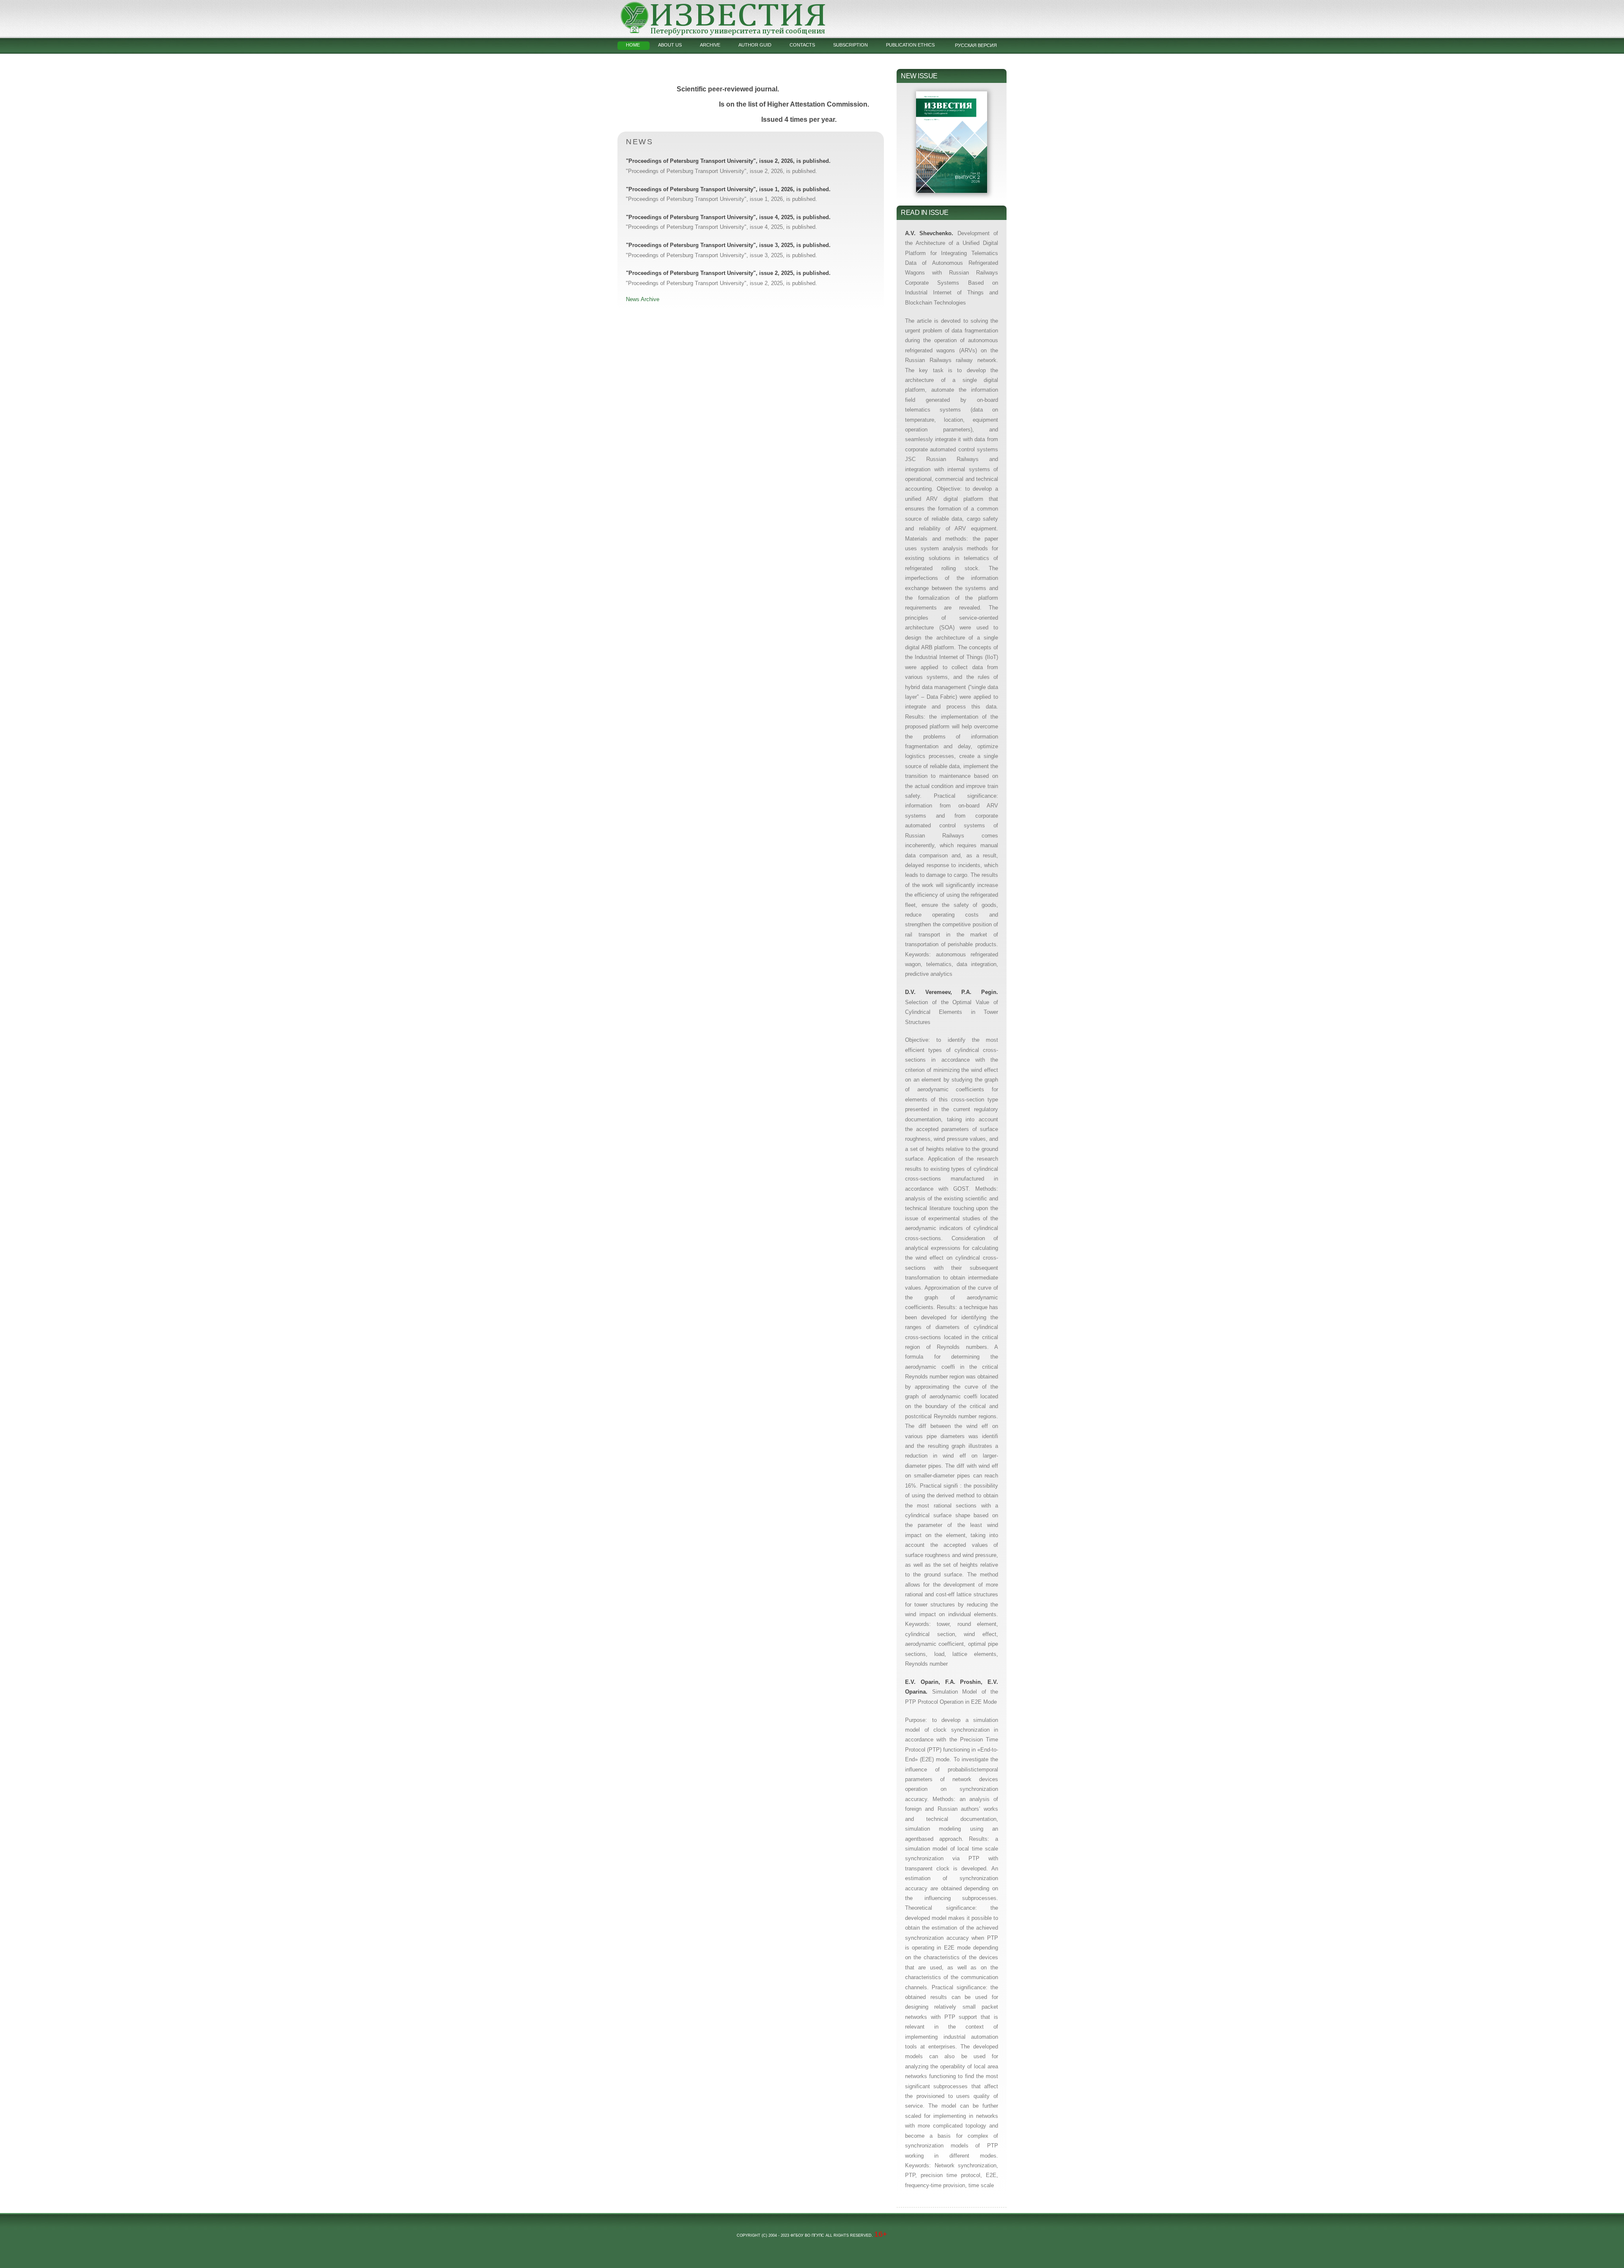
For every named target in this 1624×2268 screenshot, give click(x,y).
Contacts (802, 45)
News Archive (643, 299)
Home (633, 45)
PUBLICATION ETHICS (910, 45)
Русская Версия (976, 45)
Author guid (755, 45)
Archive (710, 45)
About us (670, 45)
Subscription (850, 45)
